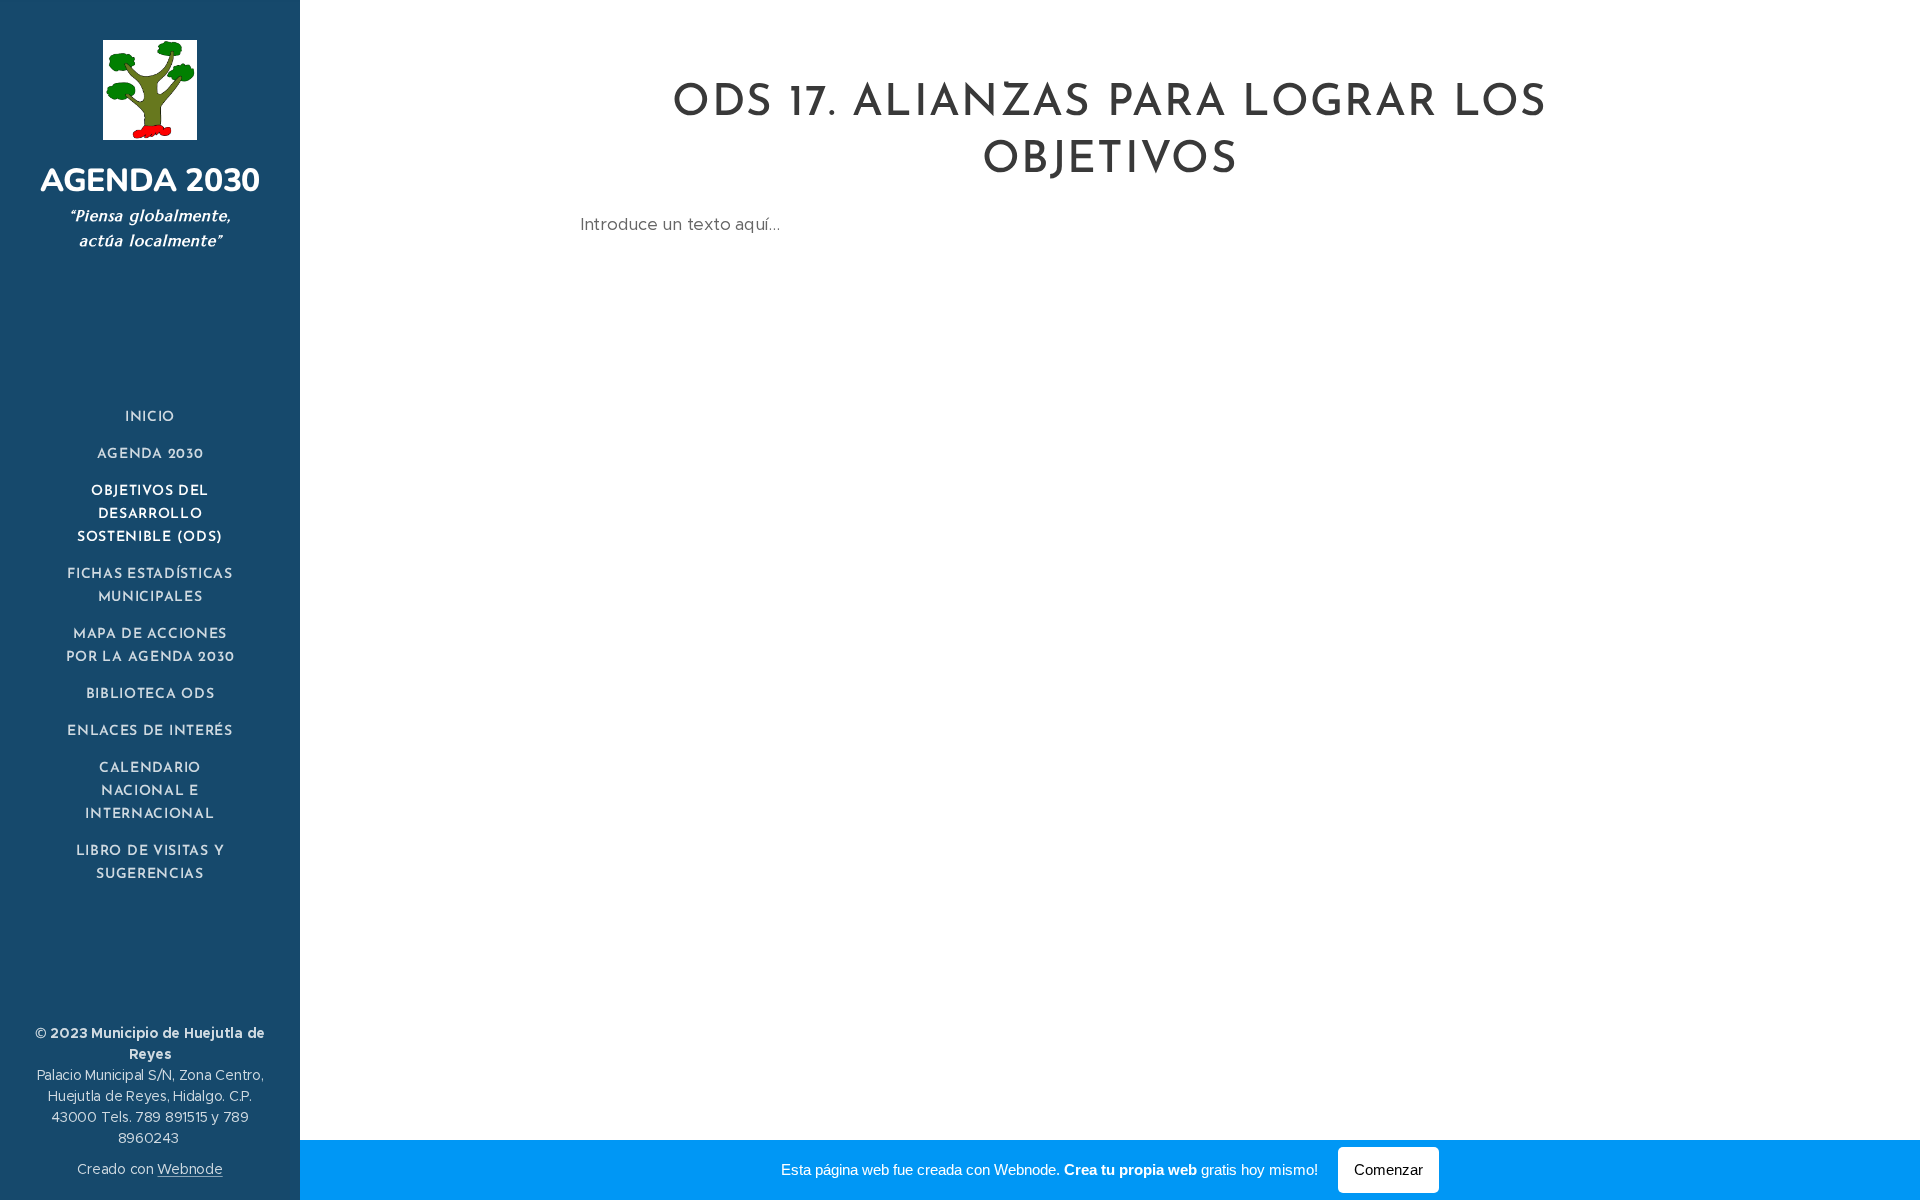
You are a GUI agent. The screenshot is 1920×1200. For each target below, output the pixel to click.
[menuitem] (150, 417)
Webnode (189, 1169)
